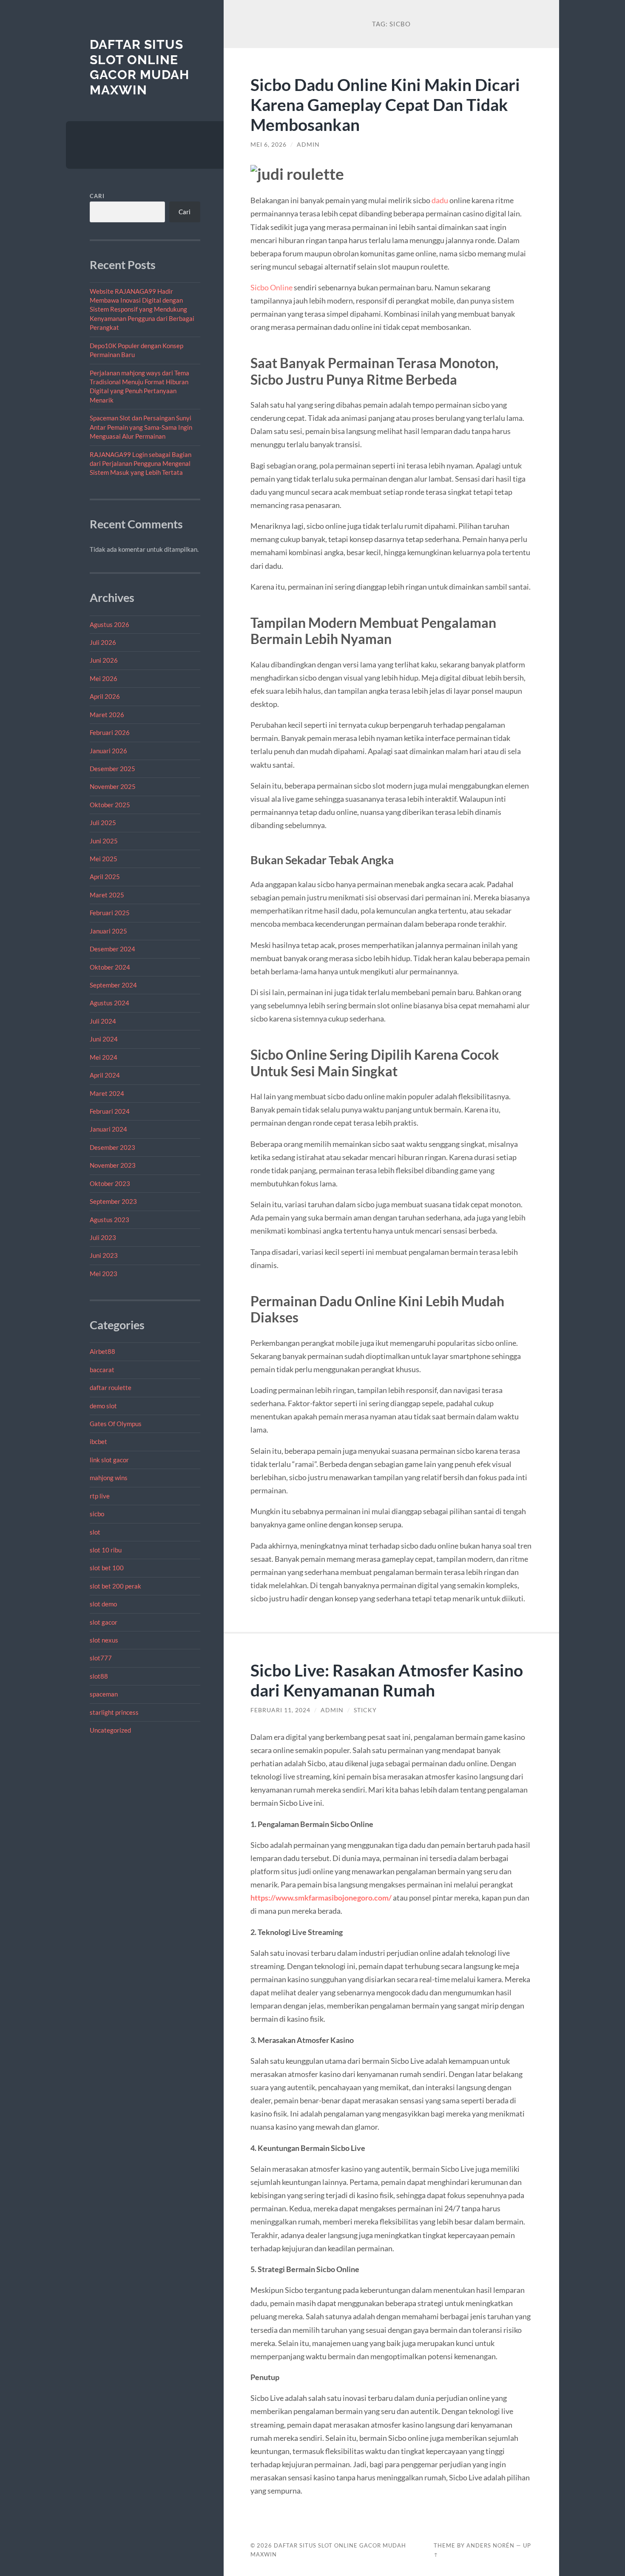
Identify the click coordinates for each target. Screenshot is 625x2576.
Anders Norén (490, 2545)
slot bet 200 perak (115, 1586)
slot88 (99, 1676)
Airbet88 (102, 1351)
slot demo (103, 1604)
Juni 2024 (104, 1039)
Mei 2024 (104, 1057)
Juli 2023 (103, 1237)
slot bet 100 (107, 1568)
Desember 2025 (112, 769)
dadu (440, 200)
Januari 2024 (108, 1129)
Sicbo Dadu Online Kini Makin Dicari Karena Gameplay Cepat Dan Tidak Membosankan (385, 104)
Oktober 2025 (110, 805)
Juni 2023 (104, 1255)
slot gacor (104, 1622)
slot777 (101, 1658)
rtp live (100, 1496)
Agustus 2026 (109, 624)
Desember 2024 (112, 949)
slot (95, 1532)
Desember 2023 (112, 1147)
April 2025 (105, 877)
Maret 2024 (107, 1093)
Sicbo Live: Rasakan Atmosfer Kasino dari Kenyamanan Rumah (387, 1680)
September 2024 (113, 985)
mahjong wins (109, 1478)
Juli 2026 (103, 642)
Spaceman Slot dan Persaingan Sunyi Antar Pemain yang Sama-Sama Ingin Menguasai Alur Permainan (141, 427)
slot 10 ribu (106, 1550)
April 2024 (105, 1075)
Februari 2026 (110, 732)
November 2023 (113, 1165)
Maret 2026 (107, 715)
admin (308, 145)
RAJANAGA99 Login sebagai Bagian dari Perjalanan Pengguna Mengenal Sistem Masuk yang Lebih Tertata (141, 464)
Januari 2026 (108, 751)
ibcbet (98, 1441)
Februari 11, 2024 (280, 1710)
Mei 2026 (104, 678)
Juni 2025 (104, 841)
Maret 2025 (107, 895)
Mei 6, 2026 (268, 145)
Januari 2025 (108, 931)
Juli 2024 (103, 1021)
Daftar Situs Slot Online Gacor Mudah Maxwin (139, 67)
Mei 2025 (104, 859)
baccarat (102, 1370)
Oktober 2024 (110, 967)
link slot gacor (109, 1460)
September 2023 (113, 1201)
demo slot (103, 1406)
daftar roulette (111, 1387)
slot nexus (104, 1640)
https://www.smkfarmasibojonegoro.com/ (321, 1898)
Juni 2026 (104, 660)
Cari (97, 196)
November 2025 (113, 786)
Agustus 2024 (109, 1003)
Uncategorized (110, 1730)
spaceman (104, 1694)
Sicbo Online (271, 287)
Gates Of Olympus (116, 1424)
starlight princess (114, 1712)
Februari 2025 (110, 913)
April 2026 (105, 696)
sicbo (97, 1514)
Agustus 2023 (109, 1220)
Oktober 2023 (110, 1183)
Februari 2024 (110, 1111)
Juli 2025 (103, 823)
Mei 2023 (104, 1274)
